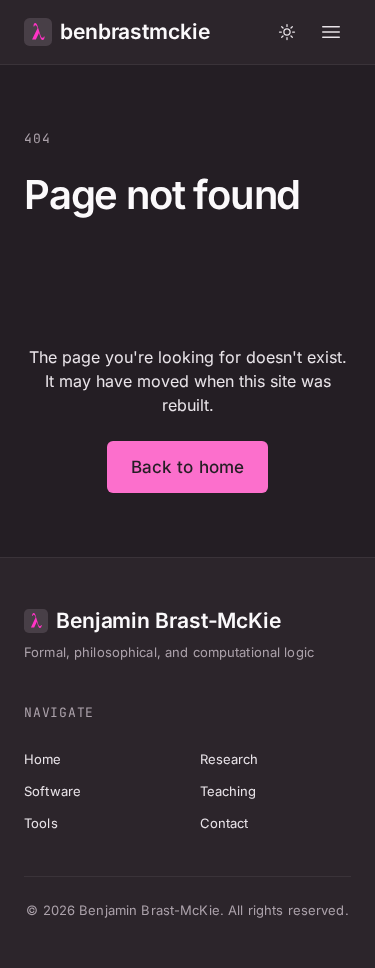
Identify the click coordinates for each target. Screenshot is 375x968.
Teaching (228, 791)
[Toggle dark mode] (287, 32)
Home (43, 759)
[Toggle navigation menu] (331, 32)
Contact (224, 823)
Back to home (187, 467)
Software (52, 791)
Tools (41, 823)
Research (229, 759)
